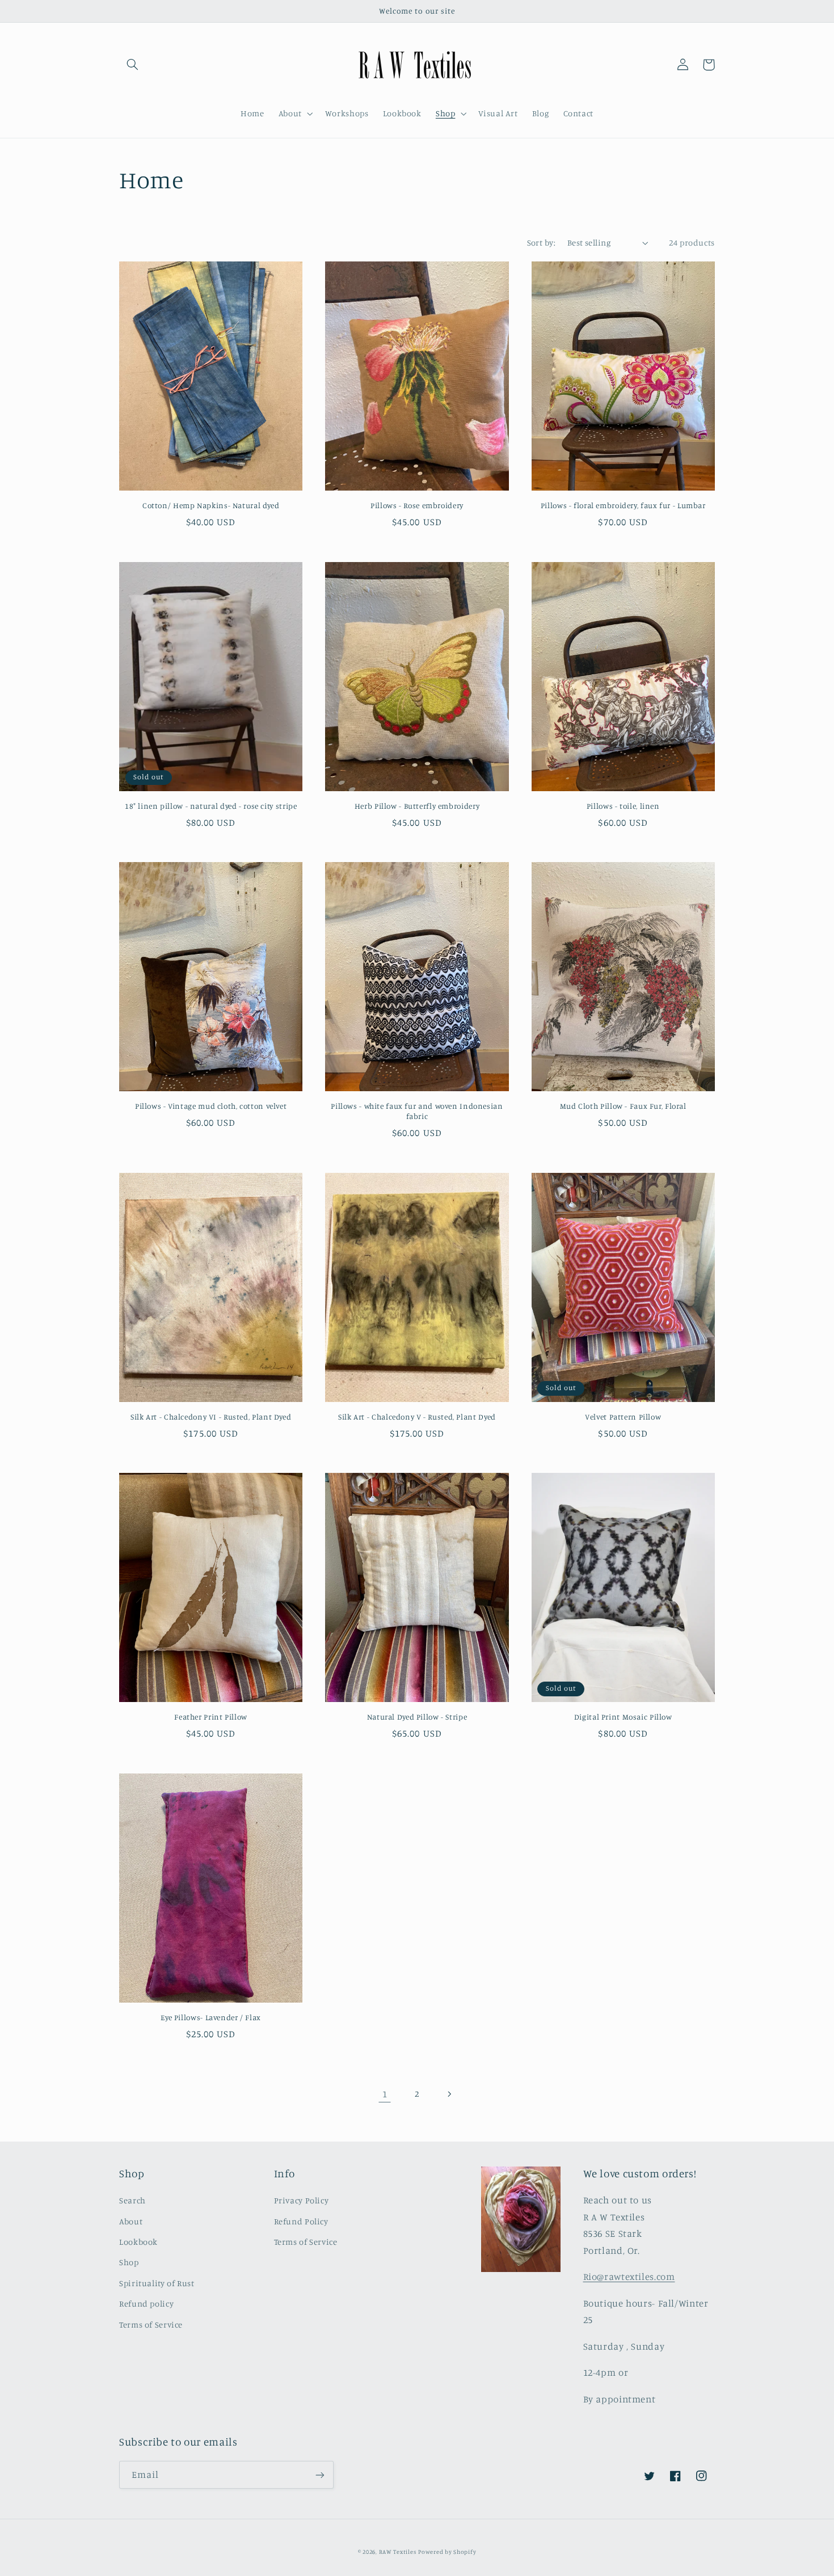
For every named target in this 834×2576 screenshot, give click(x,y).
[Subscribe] (320, 2475)
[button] (132, 65)
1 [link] (385, 2094)
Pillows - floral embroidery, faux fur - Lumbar (623, 505)
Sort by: (541, 242)
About (131, 2221)
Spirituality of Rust (157, 2283)
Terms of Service (151, 2324)
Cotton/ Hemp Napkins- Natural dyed (211, 505)
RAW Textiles (398, 2552)
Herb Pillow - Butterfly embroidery (417, 806)
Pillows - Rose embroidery (417, 505)
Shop (129, 2262)
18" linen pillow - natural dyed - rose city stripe (211, 806)
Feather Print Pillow (211, 1717)
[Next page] (449, 2094)
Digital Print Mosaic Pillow (623, 1717)
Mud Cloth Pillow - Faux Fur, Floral (623, 1106)
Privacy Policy (302, 2200)
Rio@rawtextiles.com (629, 2277)
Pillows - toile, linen (623, 806)
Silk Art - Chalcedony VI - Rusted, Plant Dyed (211, 1417)
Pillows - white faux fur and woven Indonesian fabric (417, 1111)
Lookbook (138, 2242)
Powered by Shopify (447, 2552)
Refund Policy (301, 2221)
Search (132, 2200)
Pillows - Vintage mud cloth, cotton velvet (211, 1106)
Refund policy (146, 2303)
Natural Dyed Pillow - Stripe (417, 1717)
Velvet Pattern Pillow (623, 1417)
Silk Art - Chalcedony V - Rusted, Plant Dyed (417, 1417)
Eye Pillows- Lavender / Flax (211, 2017)
